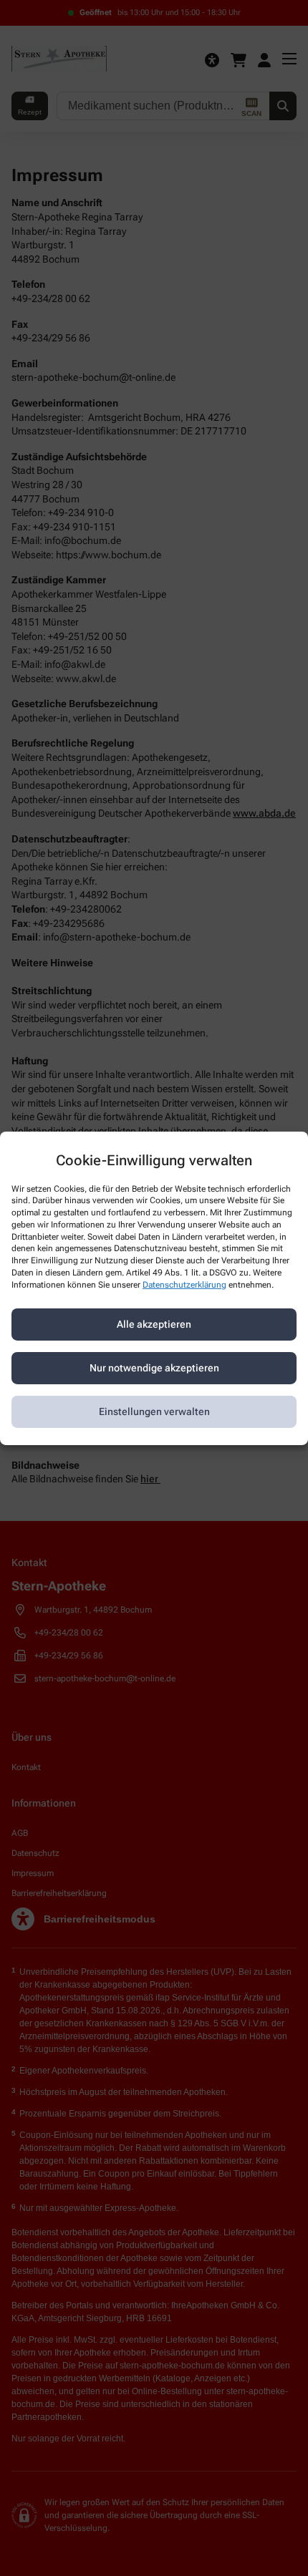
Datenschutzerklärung (184, 1285)
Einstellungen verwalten (154, 1411)
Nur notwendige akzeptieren (154, 1368)
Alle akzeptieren (154, 1324)
